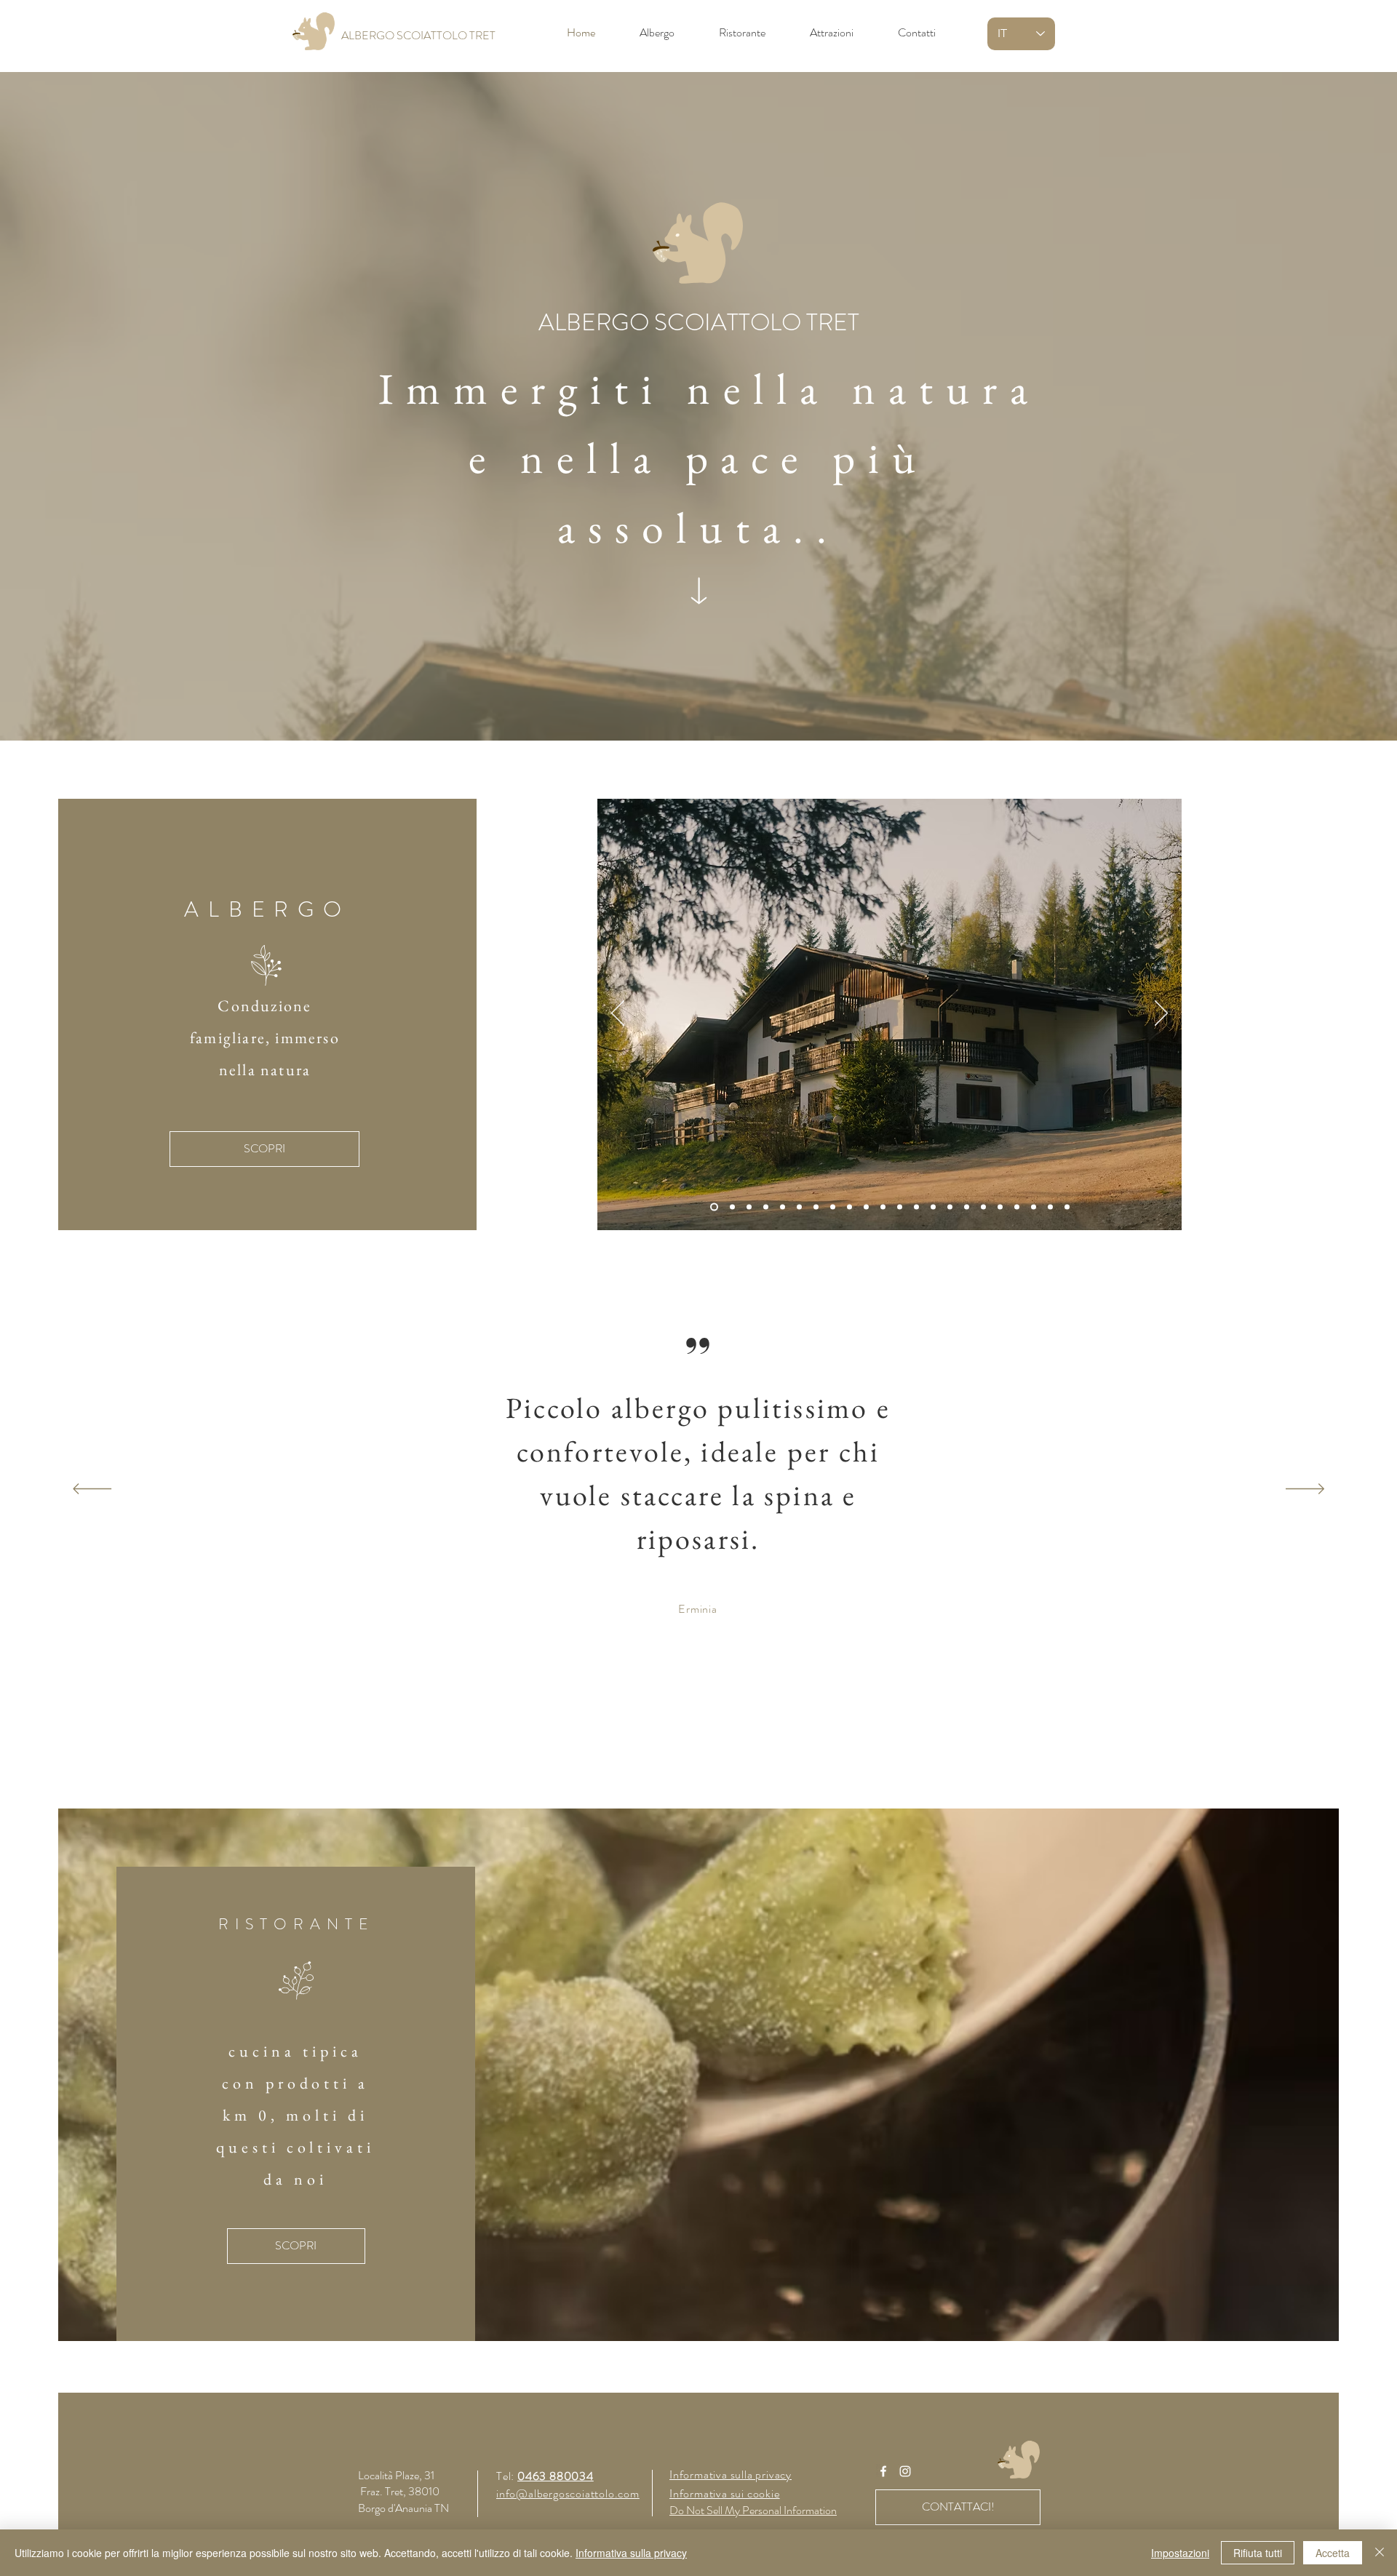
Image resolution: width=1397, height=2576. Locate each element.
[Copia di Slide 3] (816, 1207)
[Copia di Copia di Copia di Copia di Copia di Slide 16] (1067, 1207)
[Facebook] (883, 2471)
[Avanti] (1161, 1014)
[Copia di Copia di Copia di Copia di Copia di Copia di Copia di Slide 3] (783, 1207)
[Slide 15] (967, 1207)
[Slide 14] (950, 1207)
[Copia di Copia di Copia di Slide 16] (1034, 1207)
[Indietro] (618, 1014)
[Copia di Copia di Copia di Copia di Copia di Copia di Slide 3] (916, 1207)
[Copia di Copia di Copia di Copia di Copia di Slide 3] (900, 1207)
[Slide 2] (731, 1207)
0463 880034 (556, 2476)
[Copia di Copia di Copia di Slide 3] (799, 1207)
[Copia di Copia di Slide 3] (833, 1207)
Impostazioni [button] (1180, 2553)
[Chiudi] (1380, 2553)
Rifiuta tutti (1258, 2553)
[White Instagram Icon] (905, 2471)
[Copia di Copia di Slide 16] (1000, 1207)
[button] (698, 323)
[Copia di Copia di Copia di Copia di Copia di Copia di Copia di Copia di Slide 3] (766, 1207)
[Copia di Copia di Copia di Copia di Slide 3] (883, 1207)
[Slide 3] (749, 1207)
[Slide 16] (933, 1207)
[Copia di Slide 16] (983, 1207)
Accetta (1333, 2553)
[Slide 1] (713, 1207)
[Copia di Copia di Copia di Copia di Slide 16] (1050, 1207)
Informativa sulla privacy (631, 2553)
